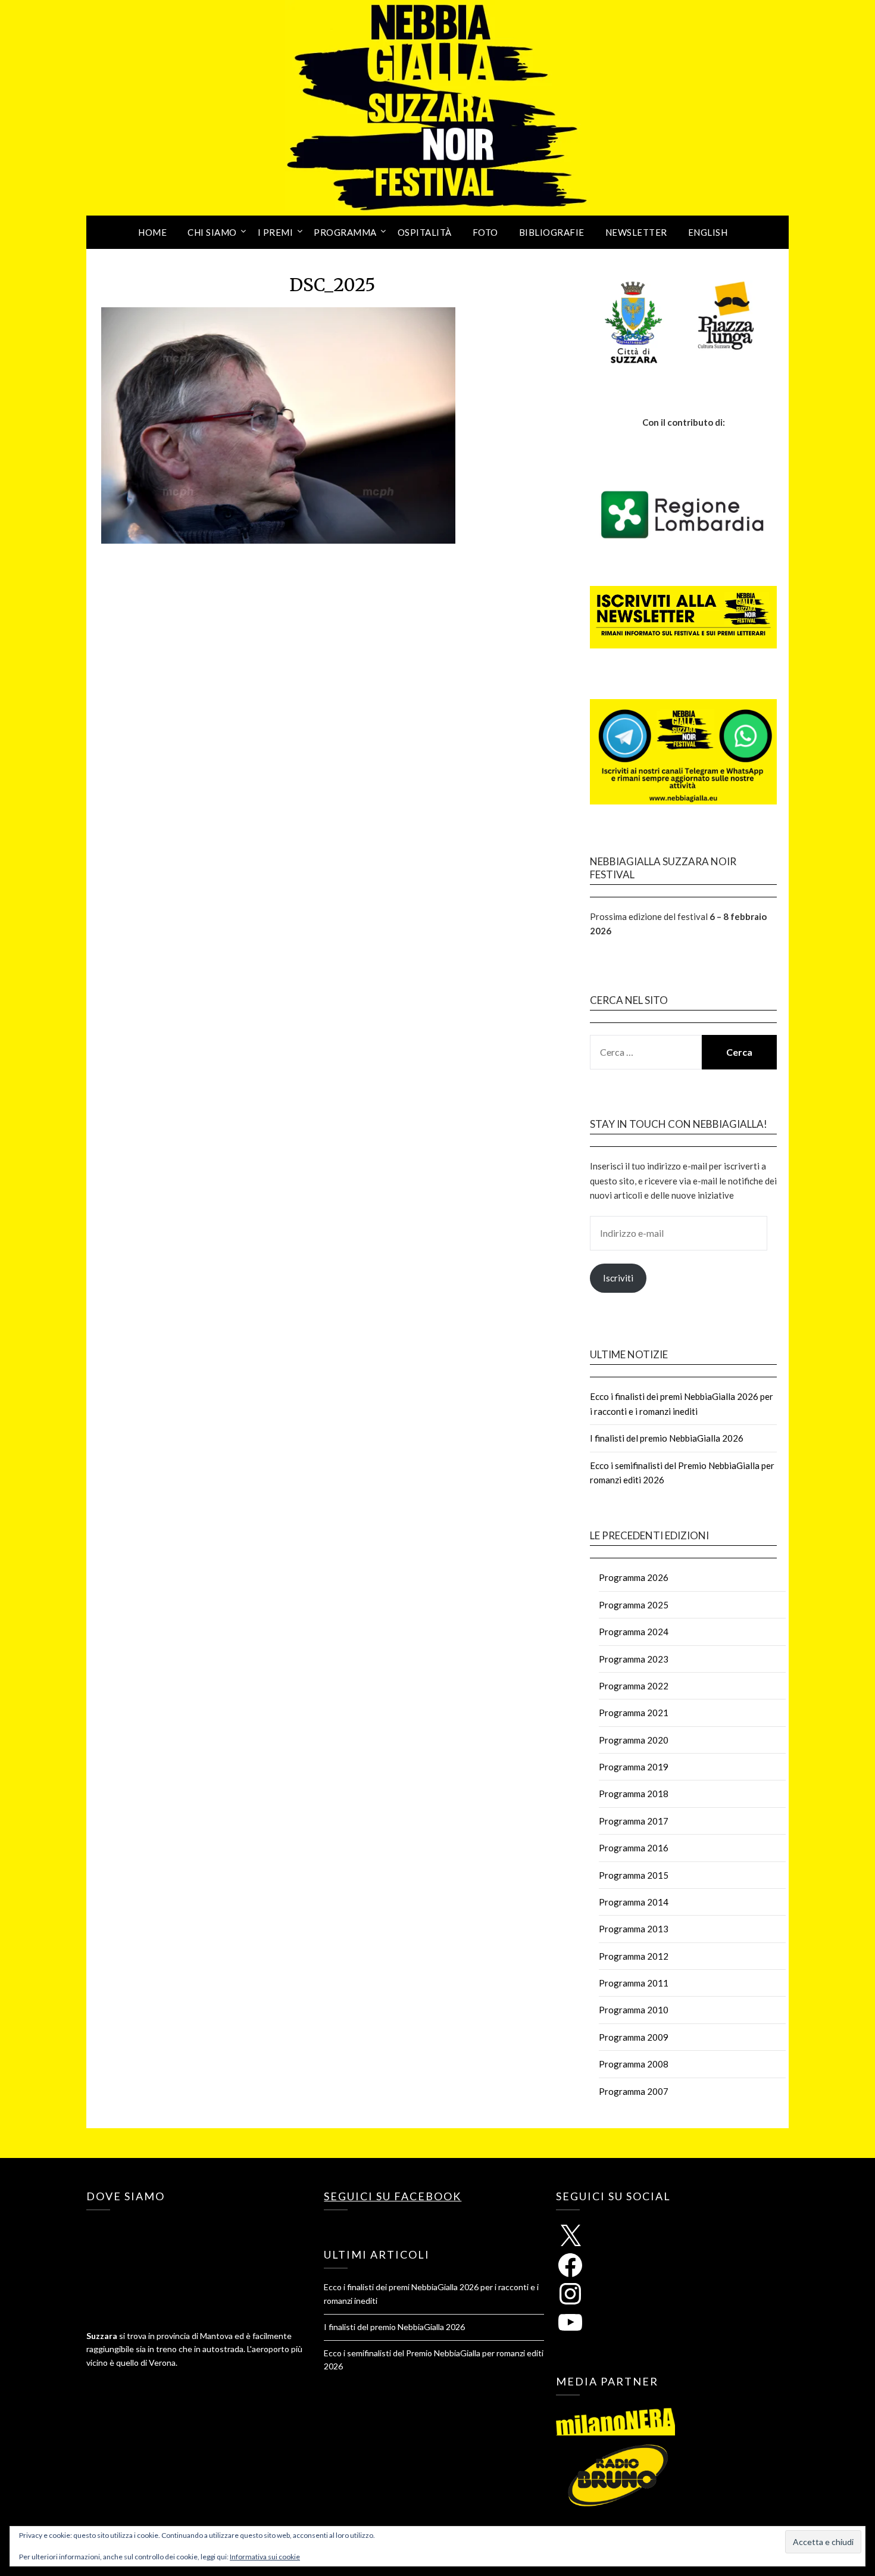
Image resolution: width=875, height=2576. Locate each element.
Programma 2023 (634, 1659)
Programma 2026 (634, 1577)
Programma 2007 (634, 2091)
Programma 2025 (634, 1605)
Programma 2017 (634, 1821)
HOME (152, 232)
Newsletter (636, 232)
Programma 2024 (634, 1632)
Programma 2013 (634, 1929)
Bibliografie (552, 232)
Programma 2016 (634, 1848)
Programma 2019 (634, 1767)
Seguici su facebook (393, 2196)
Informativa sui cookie (265, 2557)
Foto (485, 232)
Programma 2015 (634, 1875)
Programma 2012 (634, 1956)
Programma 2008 (634, 2064)
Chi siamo (212, 232)
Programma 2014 (634, 1902)
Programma (345, 232)
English (708, 232)
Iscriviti (618, 1278)
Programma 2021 (634, 1713)
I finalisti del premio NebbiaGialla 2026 (667, 1438)
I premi (276, 232)
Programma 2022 (634, 1686)
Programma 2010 (634, 2010)
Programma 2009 (634, 2037)
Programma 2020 (634, 1740)
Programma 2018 (634, 1794)
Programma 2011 (634, 1983)
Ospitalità (425, 232)
